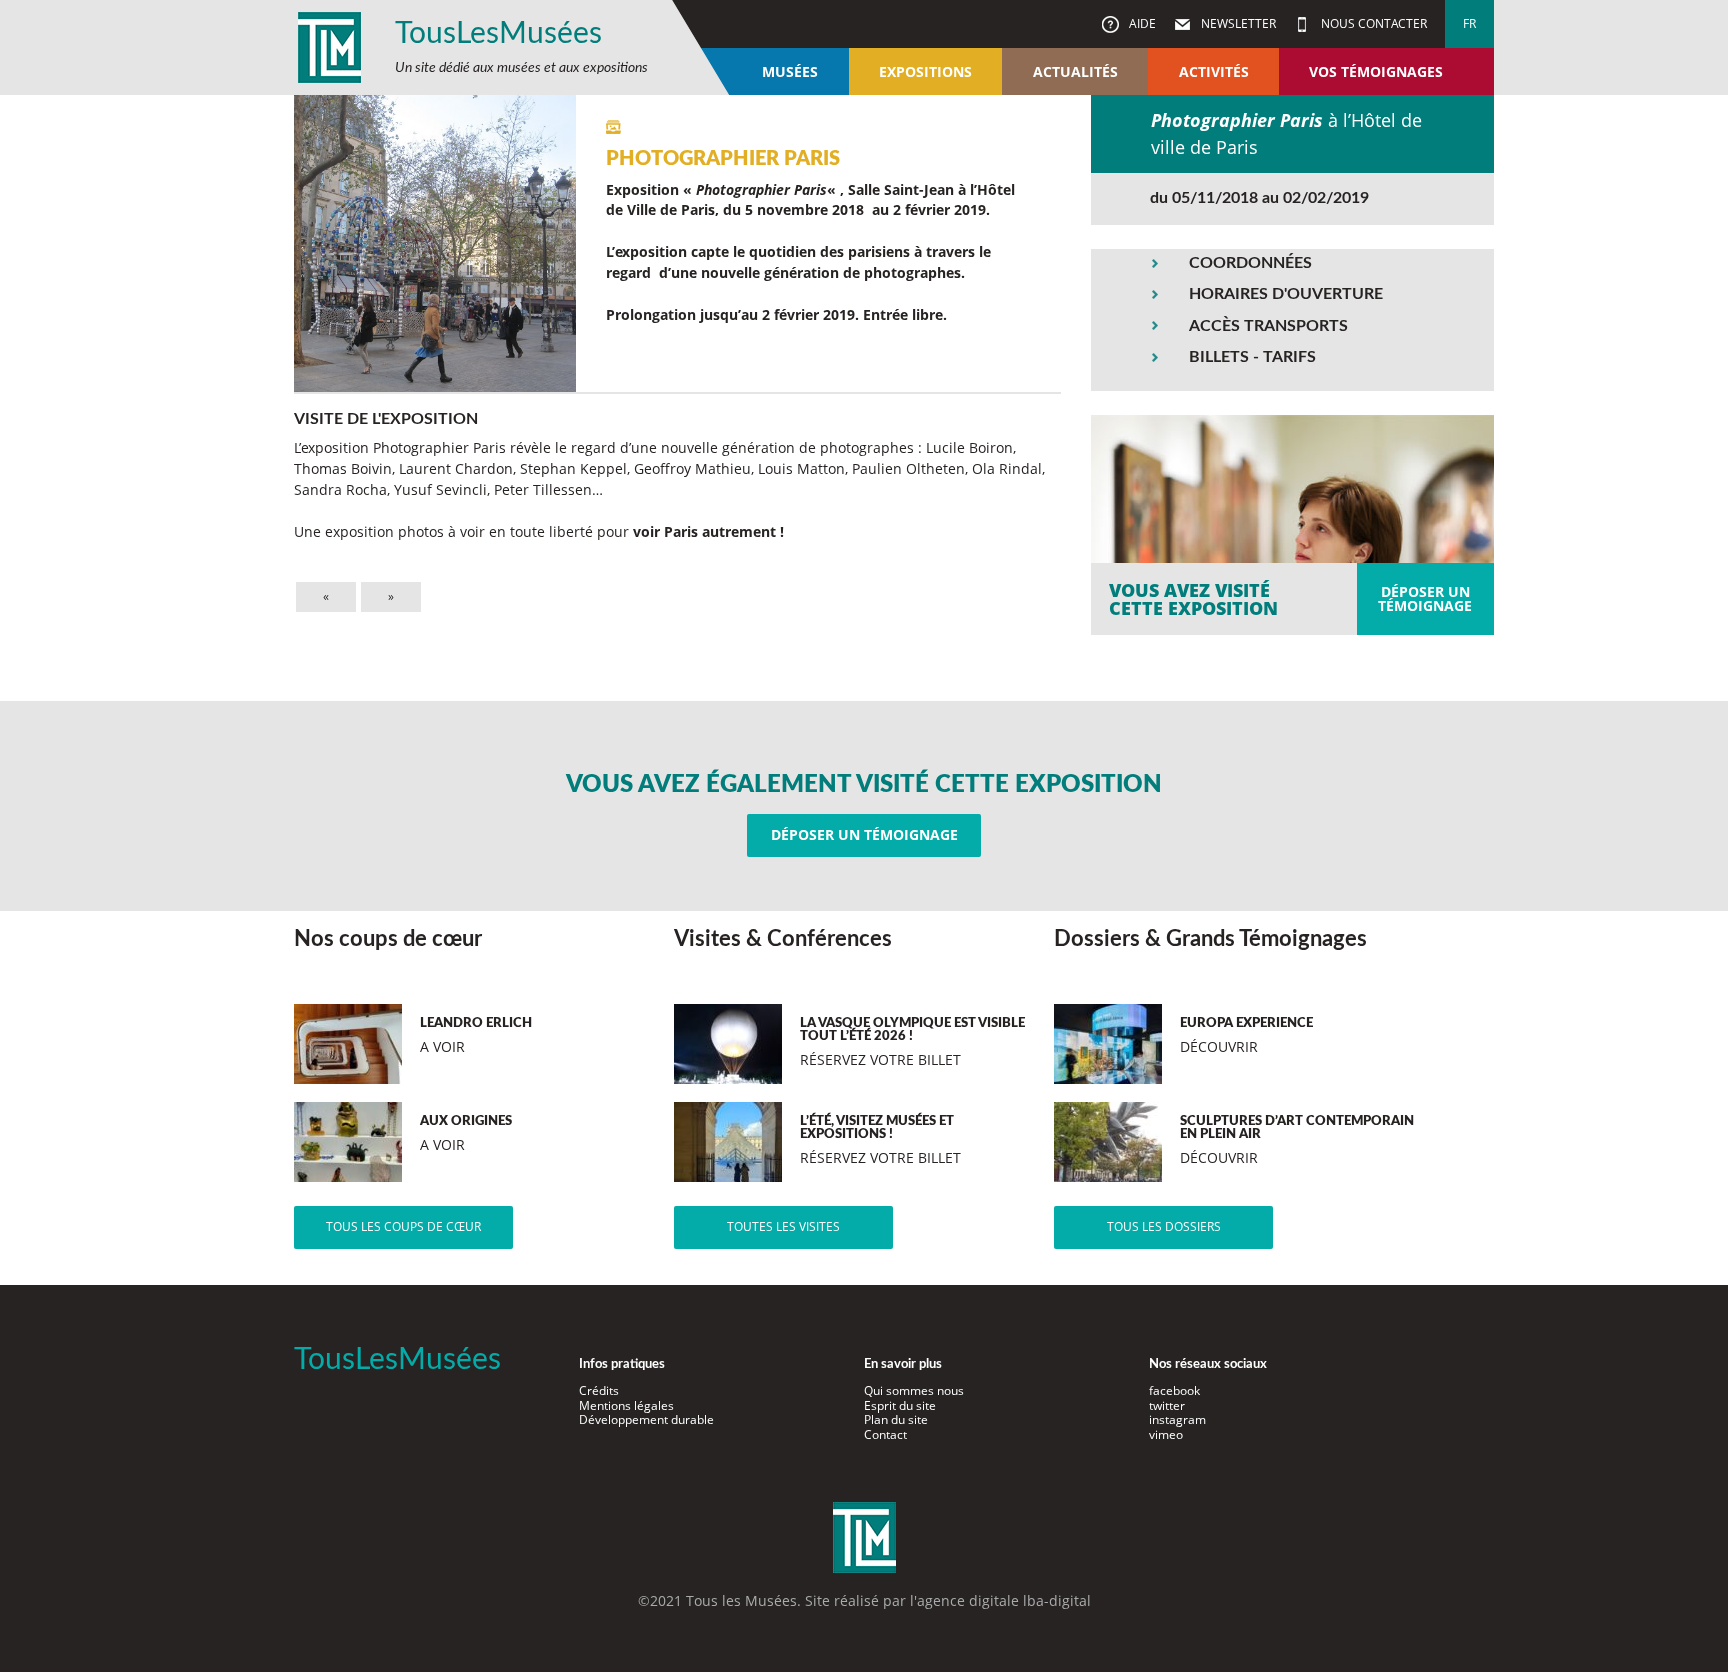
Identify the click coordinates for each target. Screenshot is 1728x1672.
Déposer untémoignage (1425, 598)
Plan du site (896, 1419)
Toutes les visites (783, 1226)
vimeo (1166, 1434)
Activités (1214, 71)
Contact (885, 1434)
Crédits (599, 1390)
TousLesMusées (498, 34)
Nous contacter (1372, 23)
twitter (1167, 1405)
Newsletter (1237, 23)
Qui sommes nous (914, 1390)
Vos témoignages (1376, 71)
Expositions (925, 71)
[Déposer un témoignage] (1292, 525)
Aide (1141, 23)
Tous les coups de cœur (403, 1226)
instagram (1177, 1419)
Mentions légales (626, 1405)
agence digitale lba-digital (1004, 1600)
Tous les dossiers (1164, 1226)
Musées (790, 71)
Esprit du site (900, 1405)
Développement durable (646, 1419)
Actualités (1075, 71)
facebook (1174, 1390)
